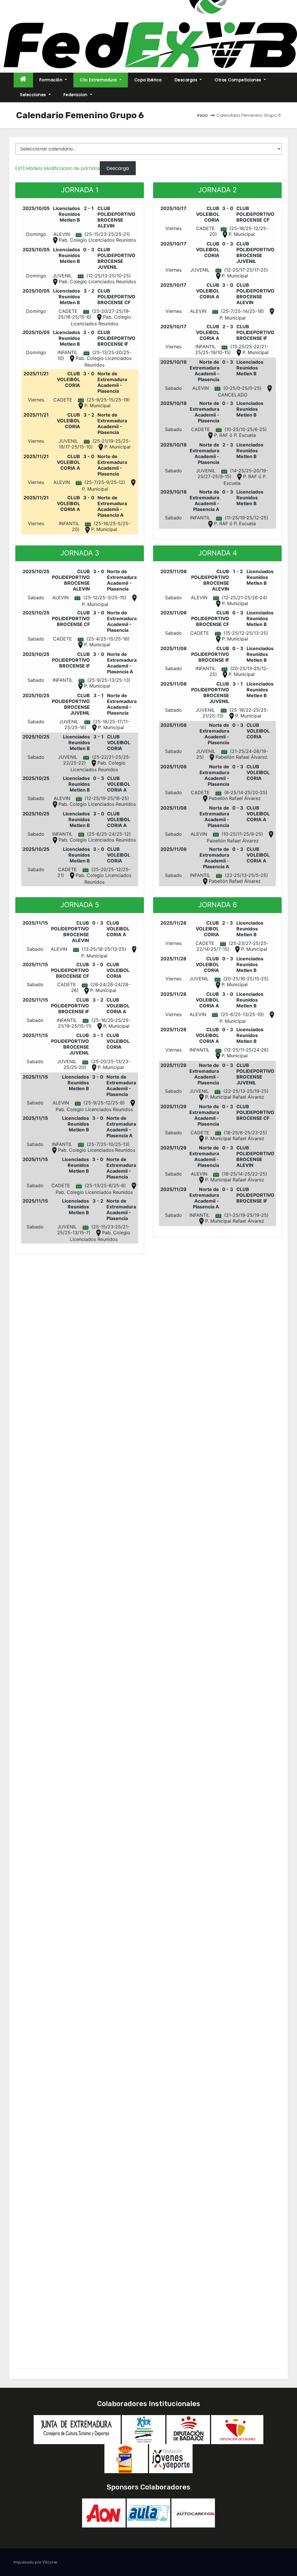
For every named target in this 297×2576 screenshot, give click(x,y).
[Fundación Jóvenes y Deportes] (171, 2458)
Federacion (76, 95)
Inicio (203, 115)
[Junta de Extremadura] (77, 2429)
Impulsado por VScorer (36, 2562)
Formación (52, 80)
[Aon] (104, 2513)
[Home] (23, 80)
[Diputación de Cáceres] (237, 2429)
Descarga (118, 168)
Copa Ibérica (148, 80)
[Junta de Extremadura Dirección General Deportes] (144, 2429)
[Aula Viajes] (148, 2513)
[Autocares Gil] (193, 2513)
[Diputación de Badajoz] (188, 2429)
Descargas (187, 80)
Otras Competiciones (239, 80)
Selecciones (34, 95)
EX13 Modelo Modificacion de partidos (57, 168)
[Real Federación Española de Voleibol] (126, 2458)
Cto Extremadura (99, 80)
